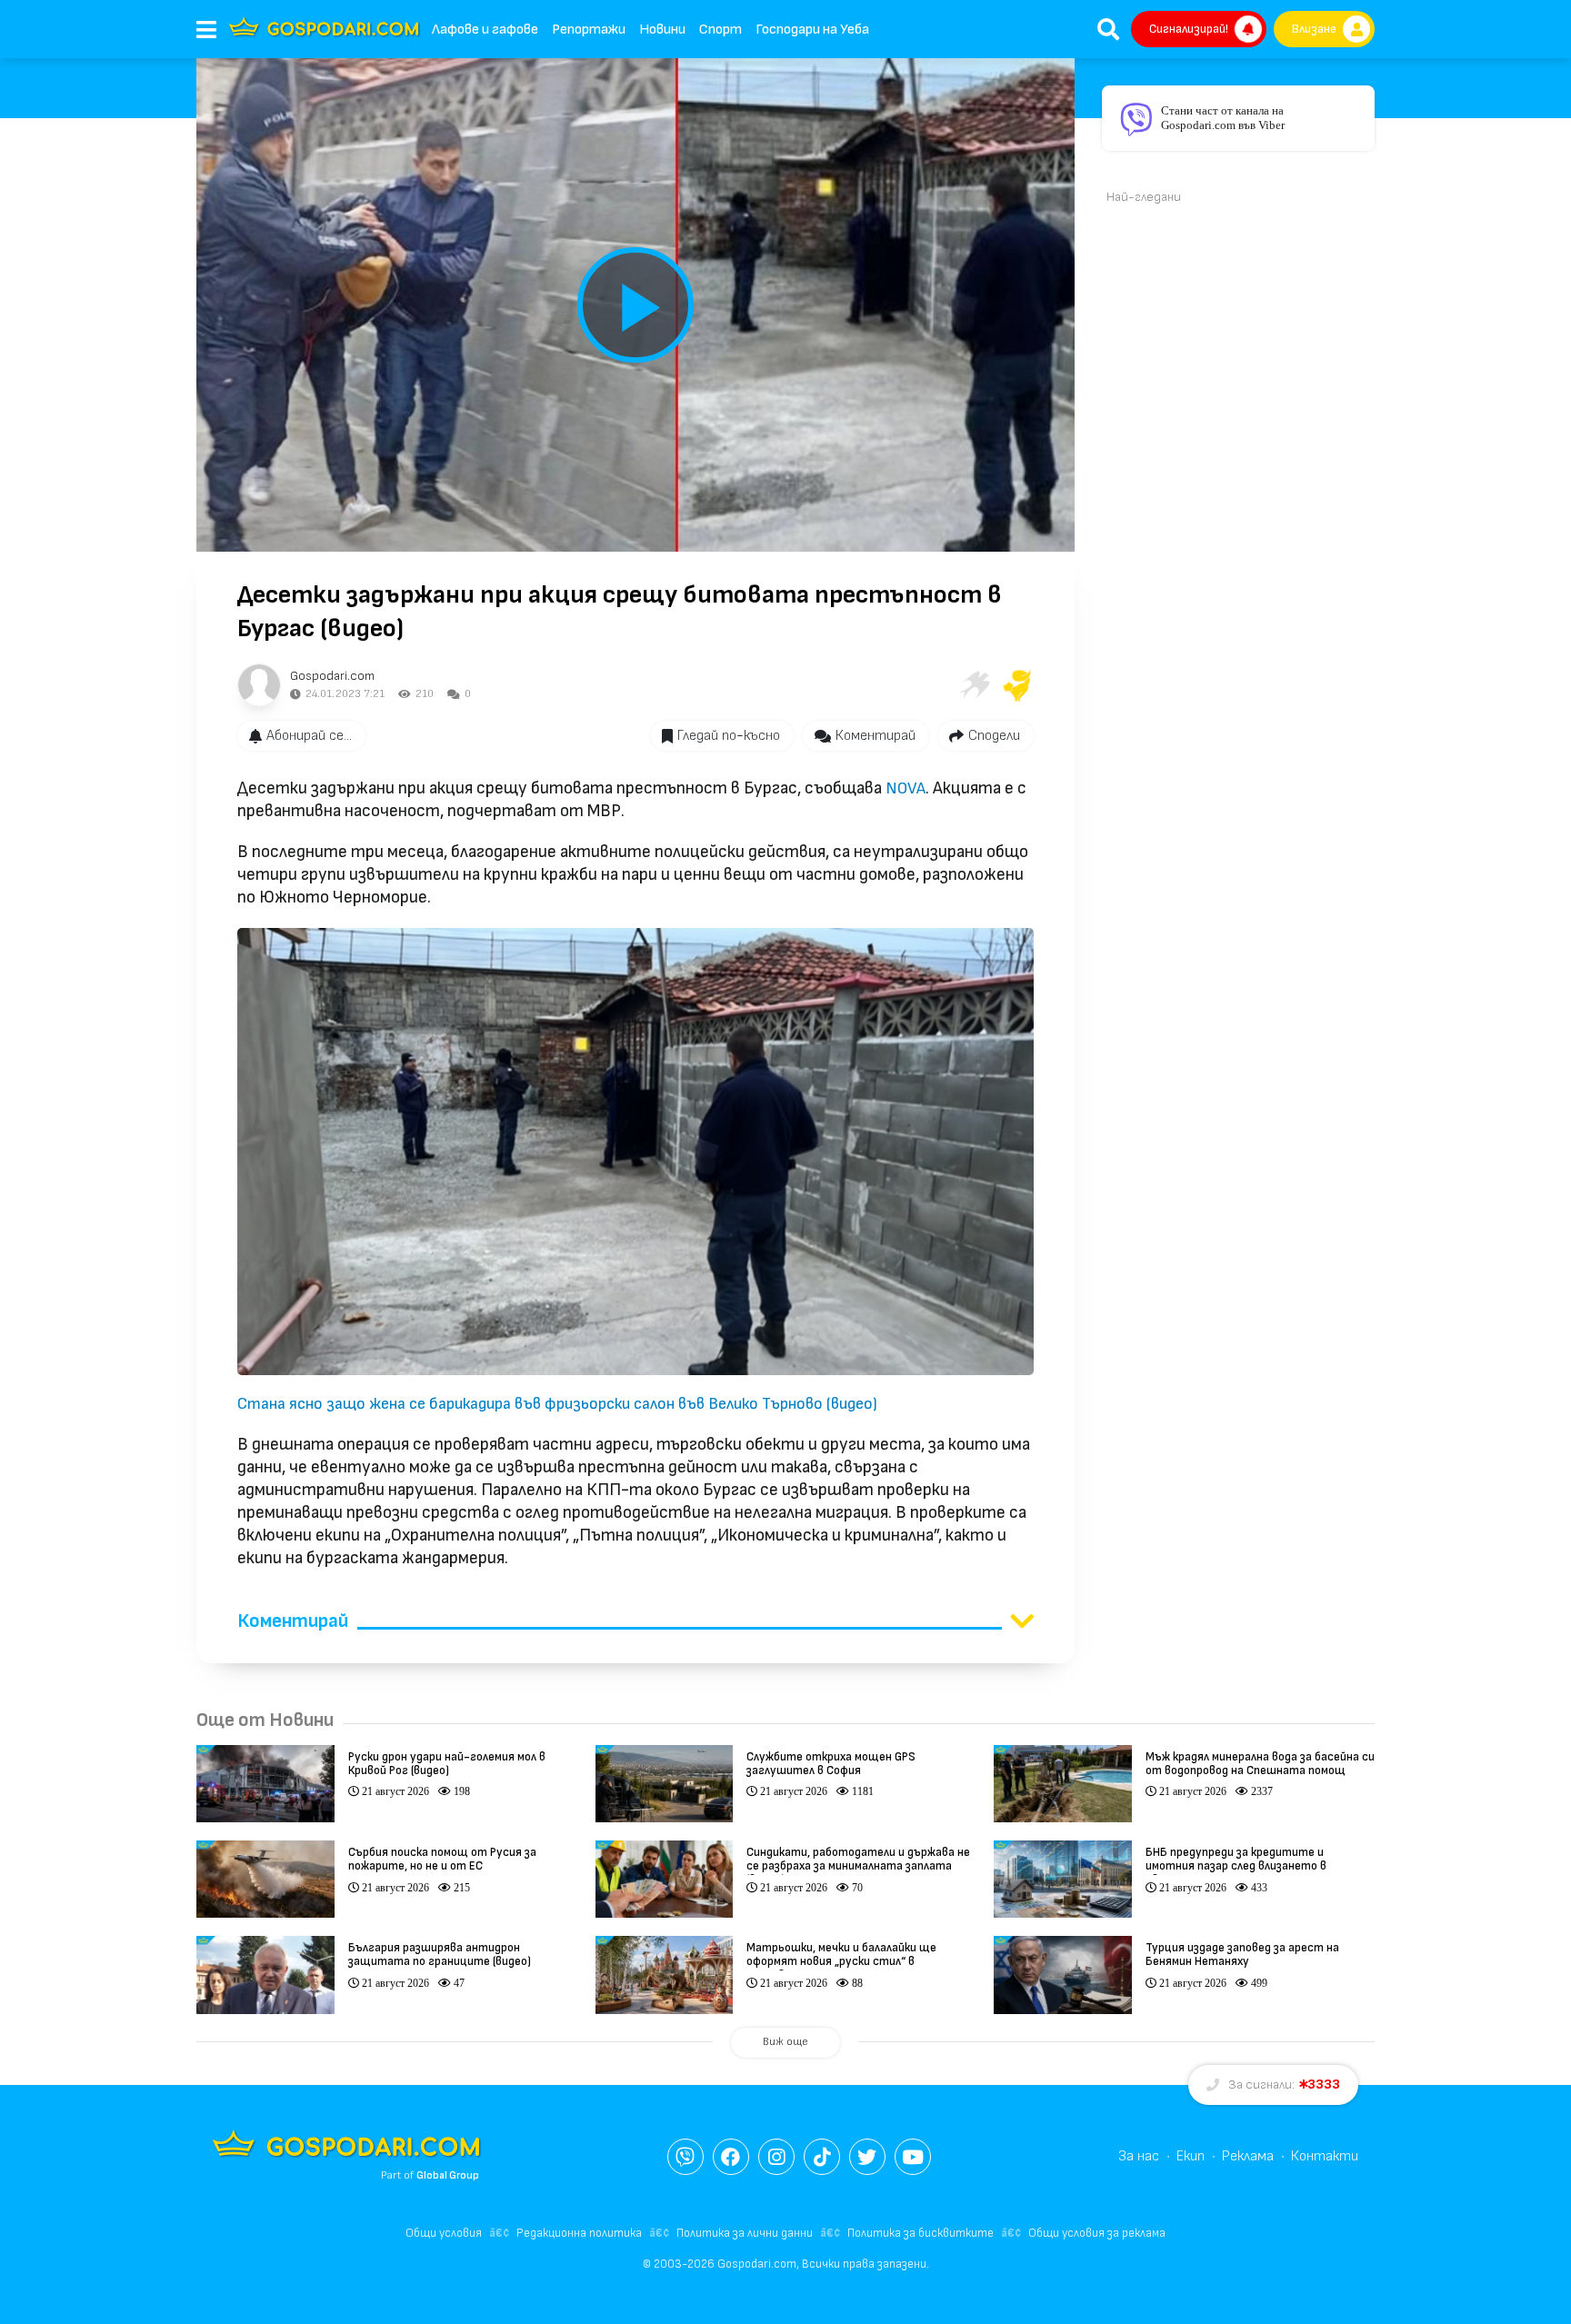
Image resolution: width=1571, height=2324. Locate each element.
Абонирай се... (309, 736)
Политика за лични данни (745, 2233)
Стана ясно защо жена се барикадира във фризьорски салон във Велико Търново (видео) (557, 1404)
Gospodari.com (332, 676)
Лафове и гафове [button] (485, 30)
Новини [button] (662, 30)
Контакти (1325, 2156)
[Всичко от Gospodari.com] (259, 685)
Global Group (448, 2175)
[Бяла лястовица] (974, 685)
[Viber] (685, 2157)
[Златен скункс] (1017, 685)
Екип (1191, 2156)
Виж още (785, 2042)
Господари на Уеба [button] (812, 30)
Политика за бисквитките (921, 2233)
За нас (1139, 2156)
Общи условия (444, 2233)
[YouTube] (913, 2157)
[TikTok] (822, 2157)
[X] (867, 2157)
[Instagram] (776, 2157)
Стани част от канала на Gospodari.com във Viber (1223, 118)
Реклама (1248, 2156)
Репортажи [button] (589, 30)
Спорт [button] (720, 30)
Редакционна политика (579, 2233)
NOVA (906, 788)
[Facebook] (731, 2157)
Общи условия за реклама (1097, 2233)
